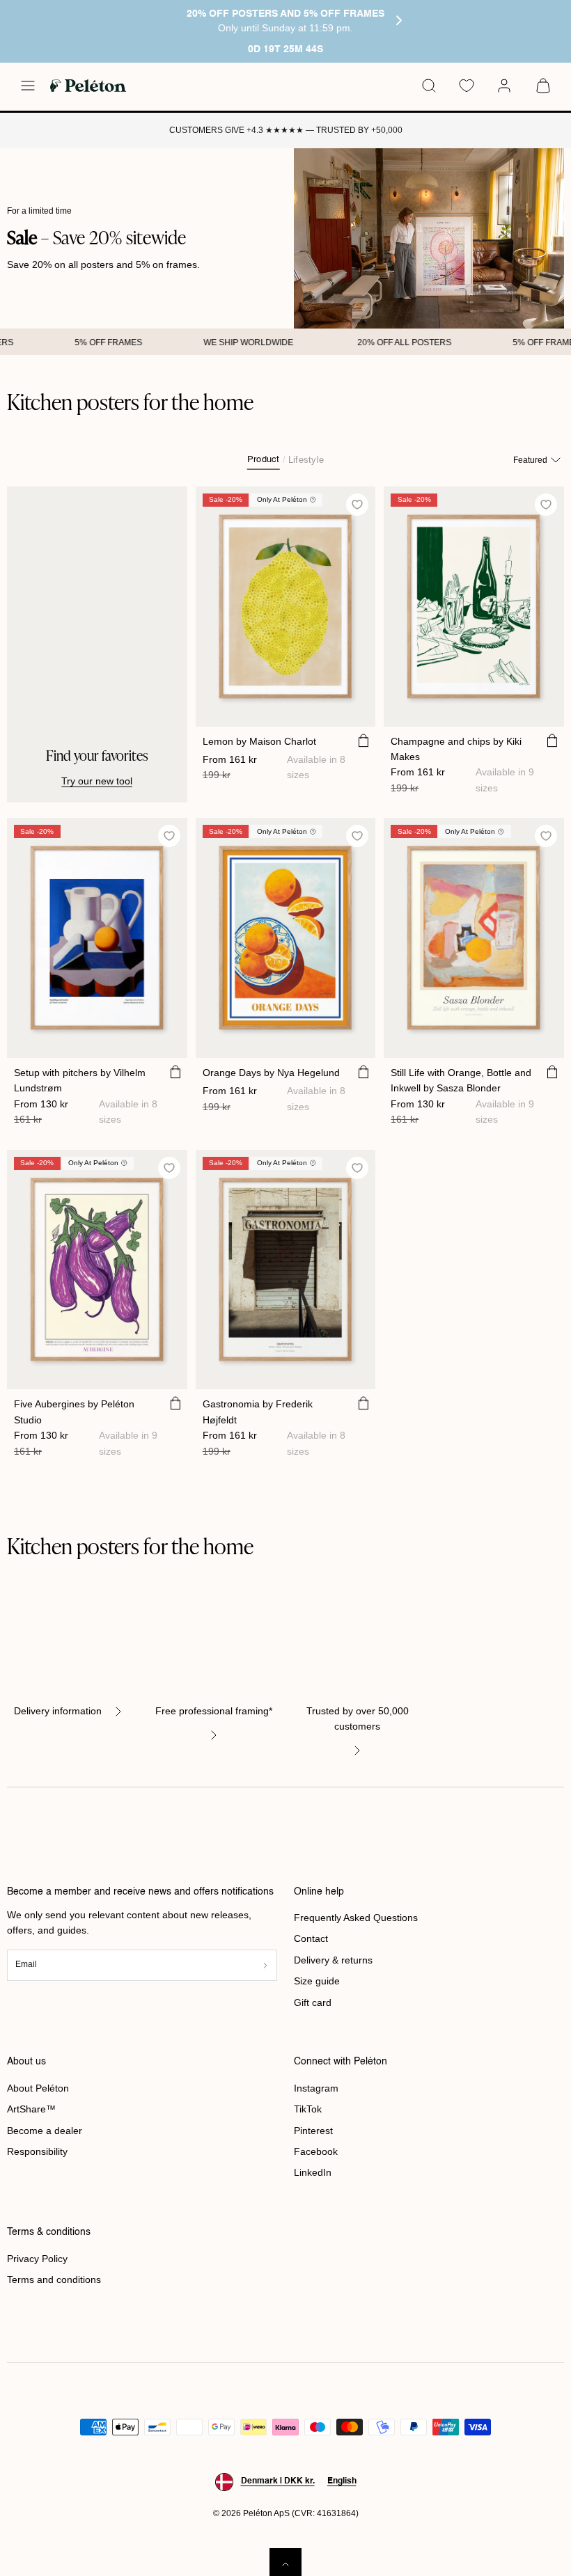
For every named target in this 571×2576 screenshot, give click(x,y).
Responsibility (37, 2151)
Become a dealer (45, 2131)
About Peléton (38, 2088)
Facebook (316, 2151)
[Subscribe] (265, 1965)
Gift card (313, 2002)
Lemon (259, 741)
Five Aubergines (74, 1412)
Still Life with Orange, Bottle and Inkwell (461, 1080)
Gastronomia (258, 1412)
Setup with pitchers (80, 1080)
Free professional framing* (214, 1711)
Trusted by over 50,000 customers (358, 1718)
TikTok (308, 2109)
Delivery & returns (333, 1960)
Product (264, 460)
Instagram (316, 2088)
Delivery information (58, 1711)
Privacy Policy (37, 2259)
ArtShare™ (31, 2109)
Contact (311, 1938)
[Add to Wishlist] (358, 504)
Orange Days (271, 1073)
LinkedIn (313, 2172)
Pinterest (313, 2131)
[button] (28, 86)
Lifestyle (306, 460)
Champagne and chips (456, 749)
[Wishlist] (467, 86)
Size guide (317, 1981)
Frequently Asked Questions (356, 1918)
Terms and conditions (54, 2279)
